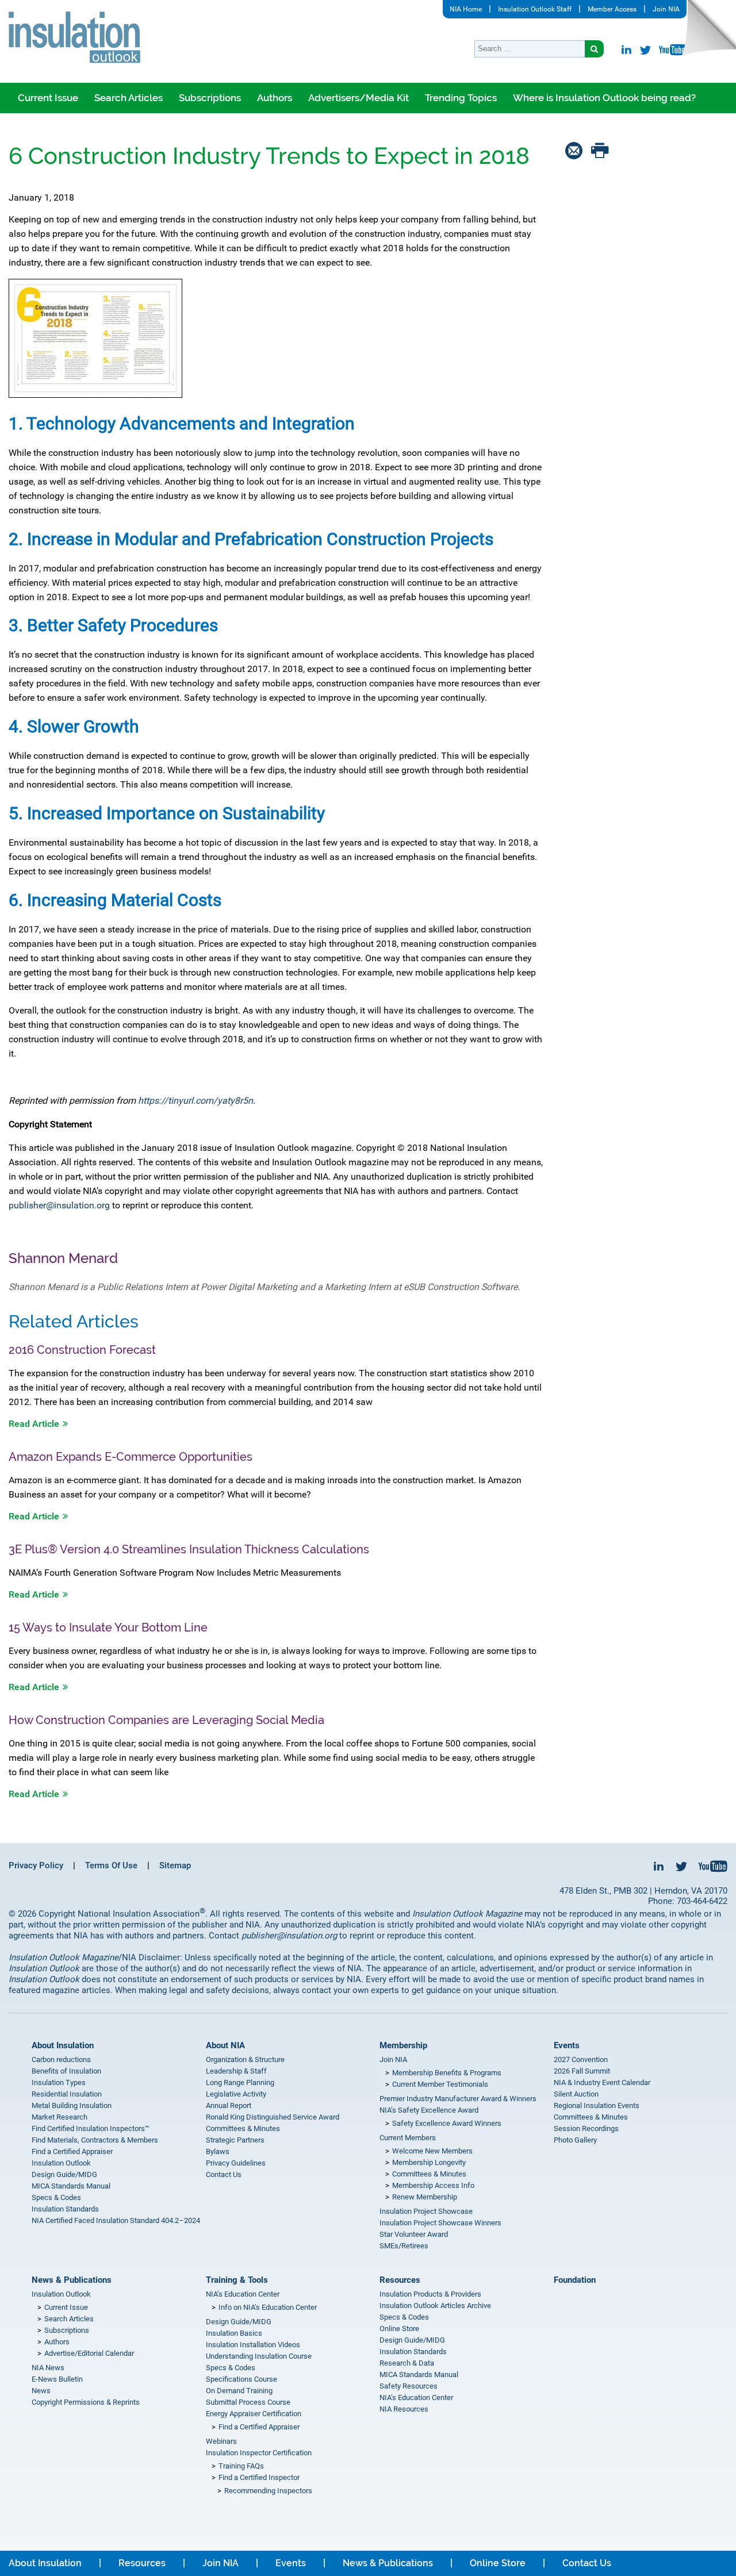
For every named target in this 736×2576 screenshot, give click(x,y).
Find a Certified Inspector (259, 2477)
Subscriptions (210, 98)
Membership (403, 2045)
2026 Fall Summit (582, 2071)
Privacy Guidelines (236, 2163)
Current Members (408, 2138)
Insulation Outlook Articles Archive (435, 2306)
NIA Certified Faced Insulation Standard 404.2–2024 (116, 2220)
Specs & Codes (56, 2197)
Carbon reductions (61, 2059)
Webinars (221, 2441)
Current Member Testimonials (440, 2084)
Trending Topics (461, 98)
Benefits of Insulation (66, 2071)
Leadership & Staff (236, 2071)
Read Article (34, 1424)
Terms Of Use (111, 1865)
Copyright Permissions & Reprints (86, 2402)
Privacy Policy (36, 1865)
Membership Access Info (433, 2185)
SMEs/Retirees (404, 2246)
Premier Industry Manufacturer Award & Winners (458, 2099)
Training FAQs (241, 2466)
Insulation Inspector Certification (259, 2453)
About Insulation (63, 2045)
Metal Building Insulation (72, 2105)
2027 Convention (581, 2059)
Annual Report (229, 2105)
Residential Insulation (67, 2094)
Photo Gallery (575, 2140)
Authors (275, 98)
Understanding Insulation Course (259, 2356)
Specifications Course (241, 2379)
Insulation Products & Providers (430, 2294)
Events (567, 2045)
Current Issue (48, 98)
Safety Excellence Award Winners (447, 2123)
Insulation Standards (65, 2209)
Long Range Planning (240, 2082)
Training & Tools (237, 2280)
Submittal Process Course (248, 2402)
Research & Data (407, 2363)
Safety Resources (409, 2386)
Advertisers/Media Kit (359, 98)
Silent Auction (576, 2094)
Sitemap (175, 1865)
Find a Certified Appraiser (72, 2151)
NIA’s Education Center (243, 2294)
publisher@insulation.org (59, 1205)
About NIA (225, 2045)
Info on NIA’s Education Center (268, 2307)
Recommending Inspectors (268, 2491)
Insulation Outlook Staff (535, 9)
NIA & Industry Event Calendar (602, 2082)
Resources (400, 2280)
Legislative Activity (236, 2094)
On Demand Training (239, 2391)
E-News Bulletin (57, 2379)
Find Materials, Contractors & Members (95, 2140)
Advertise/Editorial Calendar (89, 2353)
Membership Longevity (429, 2162)
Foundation (575, 2280)
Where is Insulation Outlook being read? (604, 98)
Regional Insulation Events (597, 2105)
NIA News (48, 2368)
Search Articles (129, 98)
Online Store (399, 2329)
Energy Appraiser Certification (254, 2414)
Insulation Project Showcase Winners (440, 2223)
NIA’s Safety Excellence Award (429, 2110)
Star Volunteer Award (414, 2234)
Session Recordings (586, 2128)
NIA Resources (404, 2409)
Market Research (60, 2117)
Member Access (612, 9)
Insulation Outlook (61, 2163)
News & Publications (72, 2280)
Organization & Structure (245, 2059)
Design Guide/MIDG (64, 2174)
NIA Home (466, 9)
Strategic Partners (235, 2140)
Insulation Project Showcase (426, 2211)
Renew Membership (425, 2197)
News (41, 2391)
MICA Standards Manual (71, 2186)
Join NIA (666, 9)
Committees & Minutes (243, 2128)
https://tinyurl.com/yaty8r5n (195, 1101)
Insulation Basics (234, 2333)
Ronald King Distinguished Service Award (273, 2117)
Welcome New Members (432, 2151)
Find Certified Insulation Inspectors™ (91, 2128)
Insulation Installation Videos (253, 2345)
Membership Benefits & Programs (447, 2073)
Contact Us (224, 2174)
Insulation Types (59, 2082)
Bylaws (218, 2151)
